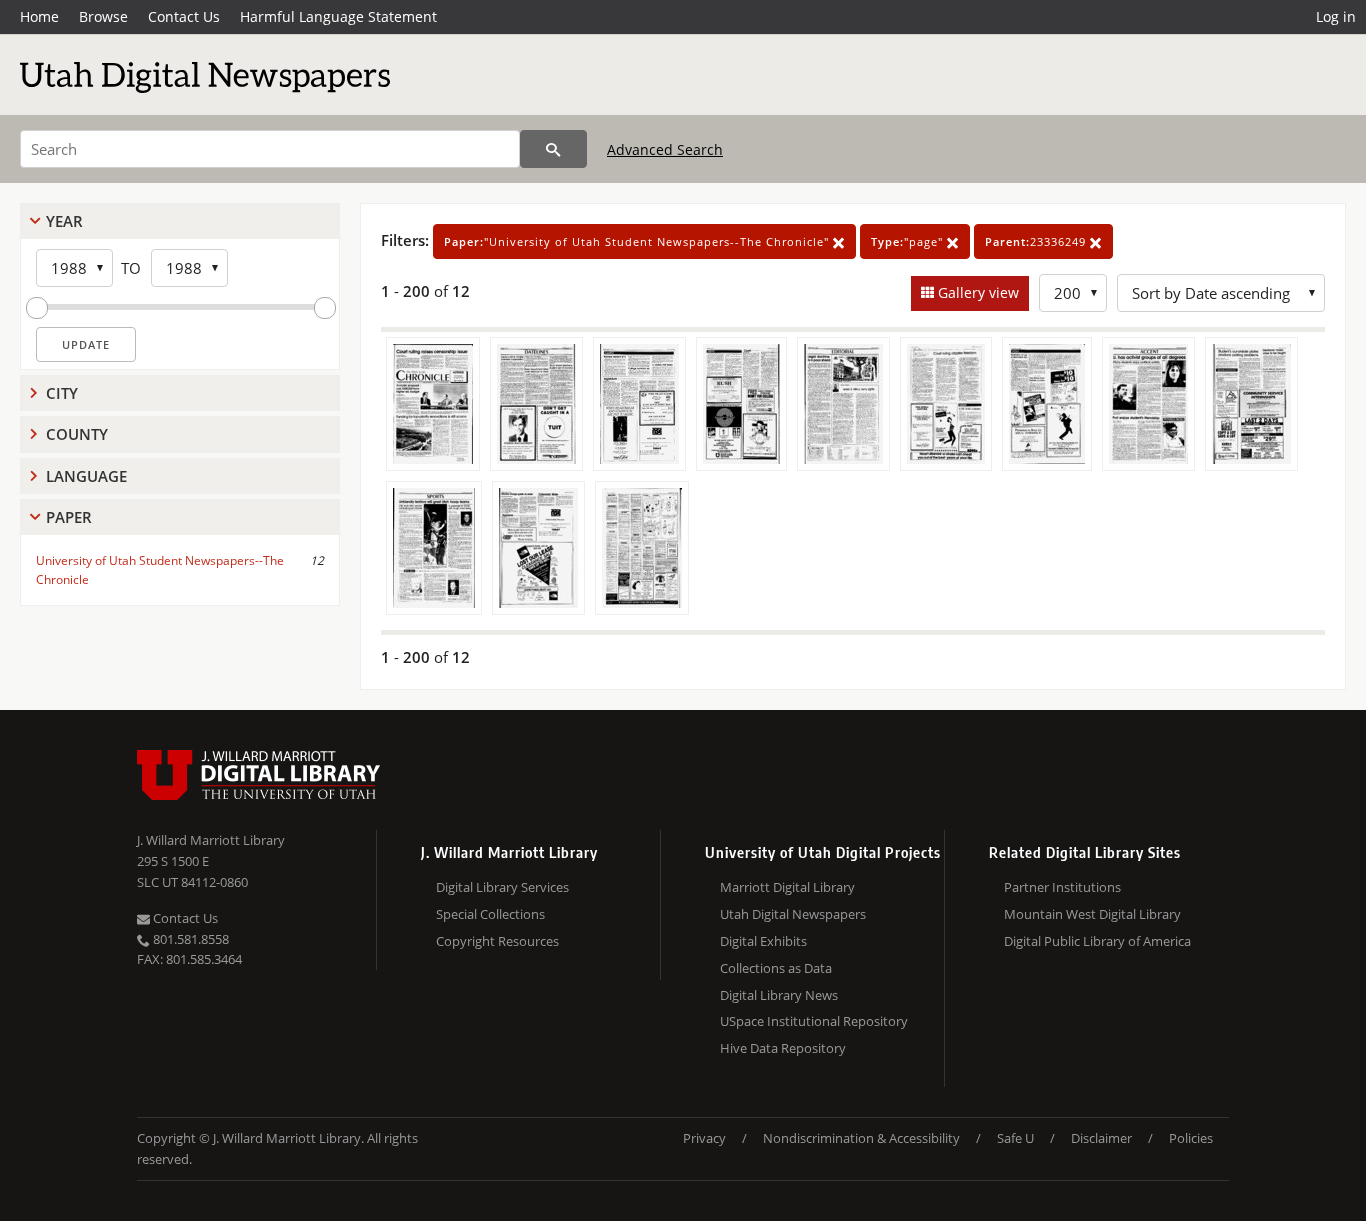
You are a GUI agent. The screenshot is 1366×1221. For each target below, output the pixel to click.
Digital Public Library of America (1097, 941)
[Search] (553, 149)
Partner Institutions (1062, 887)
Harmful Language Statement (338, 16)
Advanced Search (665, 149)
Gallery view (976, 292)
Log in (1336, 16)
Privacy (704, 1138)
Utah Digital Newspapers (793, 914)
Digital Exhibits (763, 941)
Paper (69, 517)
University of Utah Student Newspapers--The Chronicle (160, 570)
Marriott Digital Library (787, 887)
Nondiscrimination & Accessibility (861, 1138)
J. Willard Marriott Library (211, 840)
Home (39, 16)
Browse (103, 16)
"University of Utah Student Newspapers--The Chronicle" (638, 241)
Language (86, 476)
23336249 (1037, 241)
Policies (1191, 1138)
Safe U (1015, 1138)
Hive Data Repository (783, 1048)
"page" (909, 241)
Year (64, 221)
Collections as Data (776, 968)
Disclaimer (1101, 1138)
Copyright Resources (497, 941)
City (62, 393)
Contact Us (184, 16)
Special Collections (490, 914)
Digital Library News (779, 995)
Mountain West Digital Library (1092, 914)
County (77, 434)
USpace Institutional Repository (814, 1021)
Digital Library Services (502, 887)
